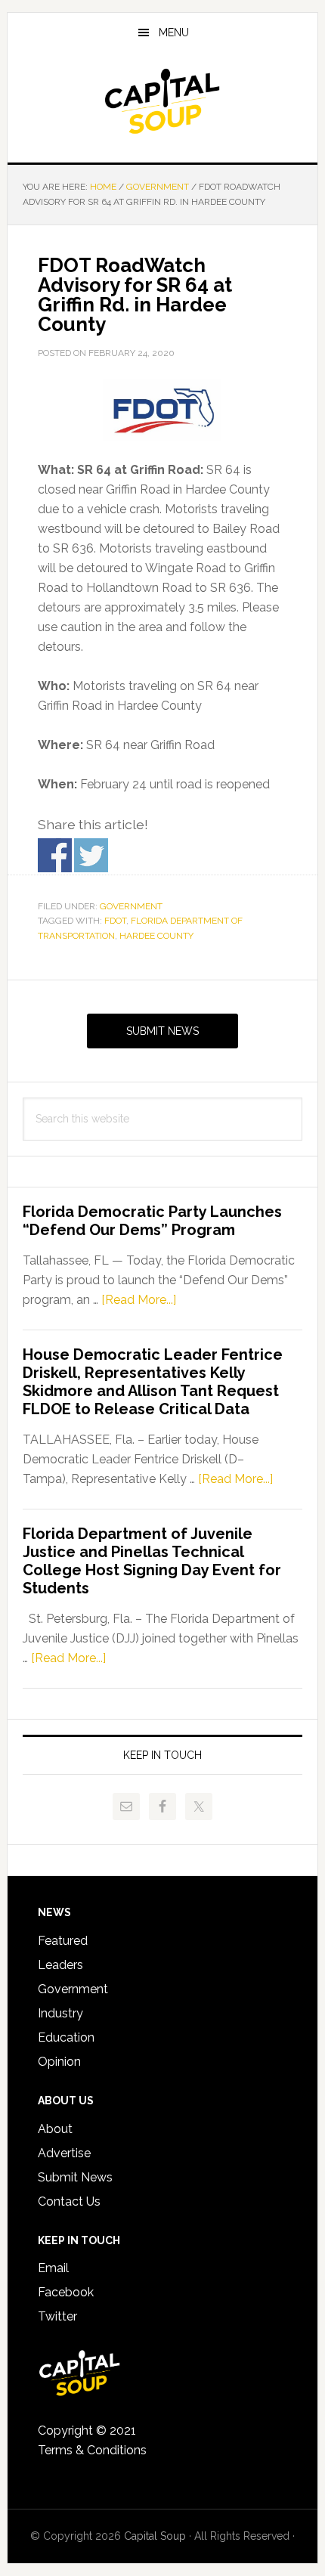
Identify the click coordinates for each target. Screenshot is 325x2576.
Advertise (64, 2153)
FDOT (115, 921)
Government (131, 906)
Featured (63, 1941)
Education (66, 2037)
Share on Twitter (91, 855)
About (55, 2129)
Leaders (60, 1965)
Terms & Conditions (92, 2450)
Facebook (66, 2292)
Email (53, 2268)
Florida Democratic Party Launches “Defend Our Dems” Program (152, 1221)
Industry (60, 2013)
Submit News (162, 1031)
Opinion (59, 2062)
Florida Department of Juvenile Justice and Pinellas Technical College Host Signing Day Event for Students (152, 1561)
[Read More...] (139, 1300)
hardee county (156, 936)
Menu (174, 33)
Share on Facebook (55, 855)
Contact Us (69, 2201)
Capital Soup (163, 101)
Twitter (57, 2316)
